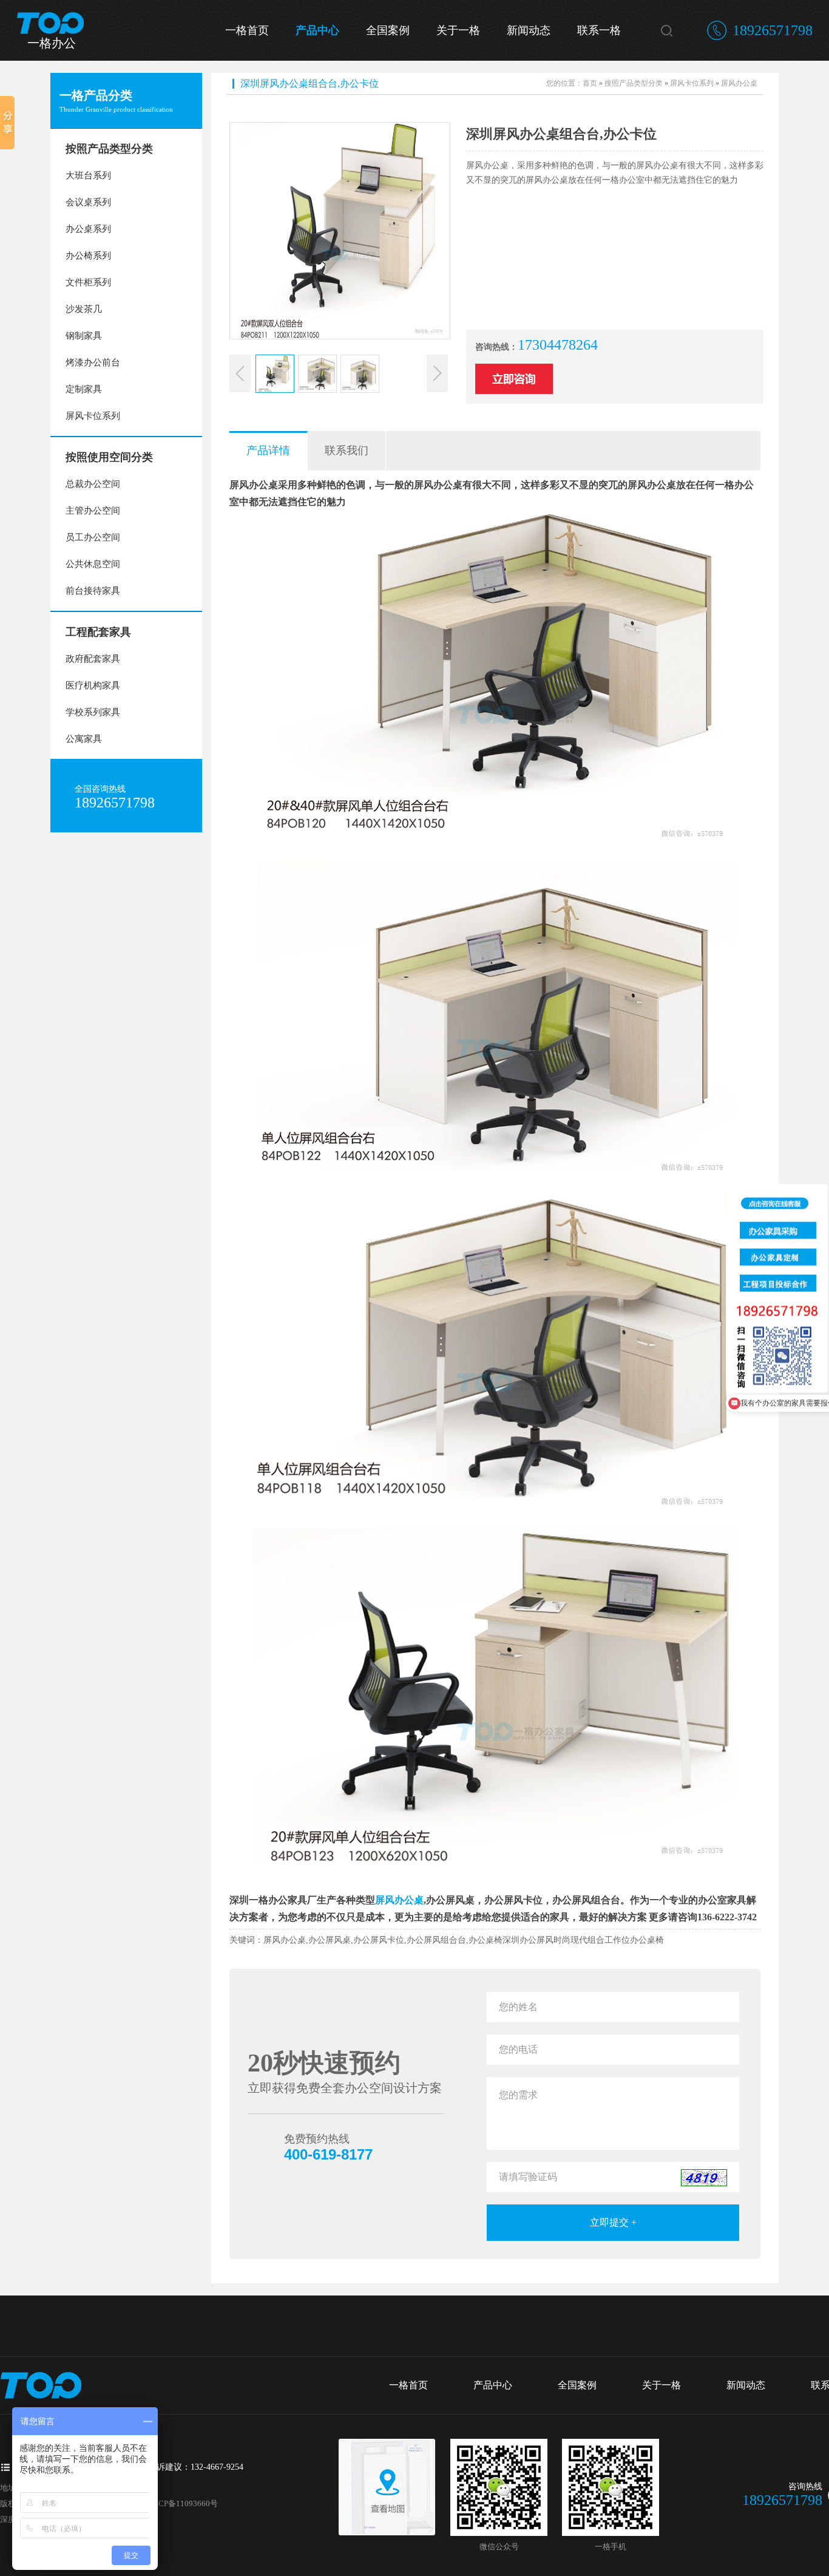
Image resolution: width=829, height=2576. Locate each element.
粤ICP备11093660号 (183, 2503)
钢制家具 (84, 336)
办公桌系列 (88, 229)
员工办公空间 (93, 537)
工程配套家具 (98, 632)
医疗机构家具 (93, 685)
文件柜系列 (88, 282)
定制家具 (84, 389)
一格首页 (247, 30)
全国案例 (388, 30)
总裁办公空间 (93, 484)
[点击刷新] (704, 2178)
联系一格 (599, 30)
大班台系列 (88, 175)
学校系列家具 (93, 712)
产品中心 (317, 30)
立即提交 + (613, 2222)
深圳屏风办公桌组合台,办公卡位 (310, 83)
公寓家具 (84, 739)
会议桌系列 (88, 202)
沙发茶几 (84, 309)
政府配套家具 (93, 659)
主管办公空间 (93, 511)
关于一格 (458, 30)
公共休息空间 (93, 564)
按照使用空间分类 (109, 457)
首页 (590, 83)
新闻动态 (529, 30)
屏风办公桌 (739, 83)
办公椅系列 (88, 256)
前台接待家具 (93, 591)
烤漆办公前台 (93, 362)
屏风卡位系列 (93, 416)
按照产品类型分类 (109, 149)
